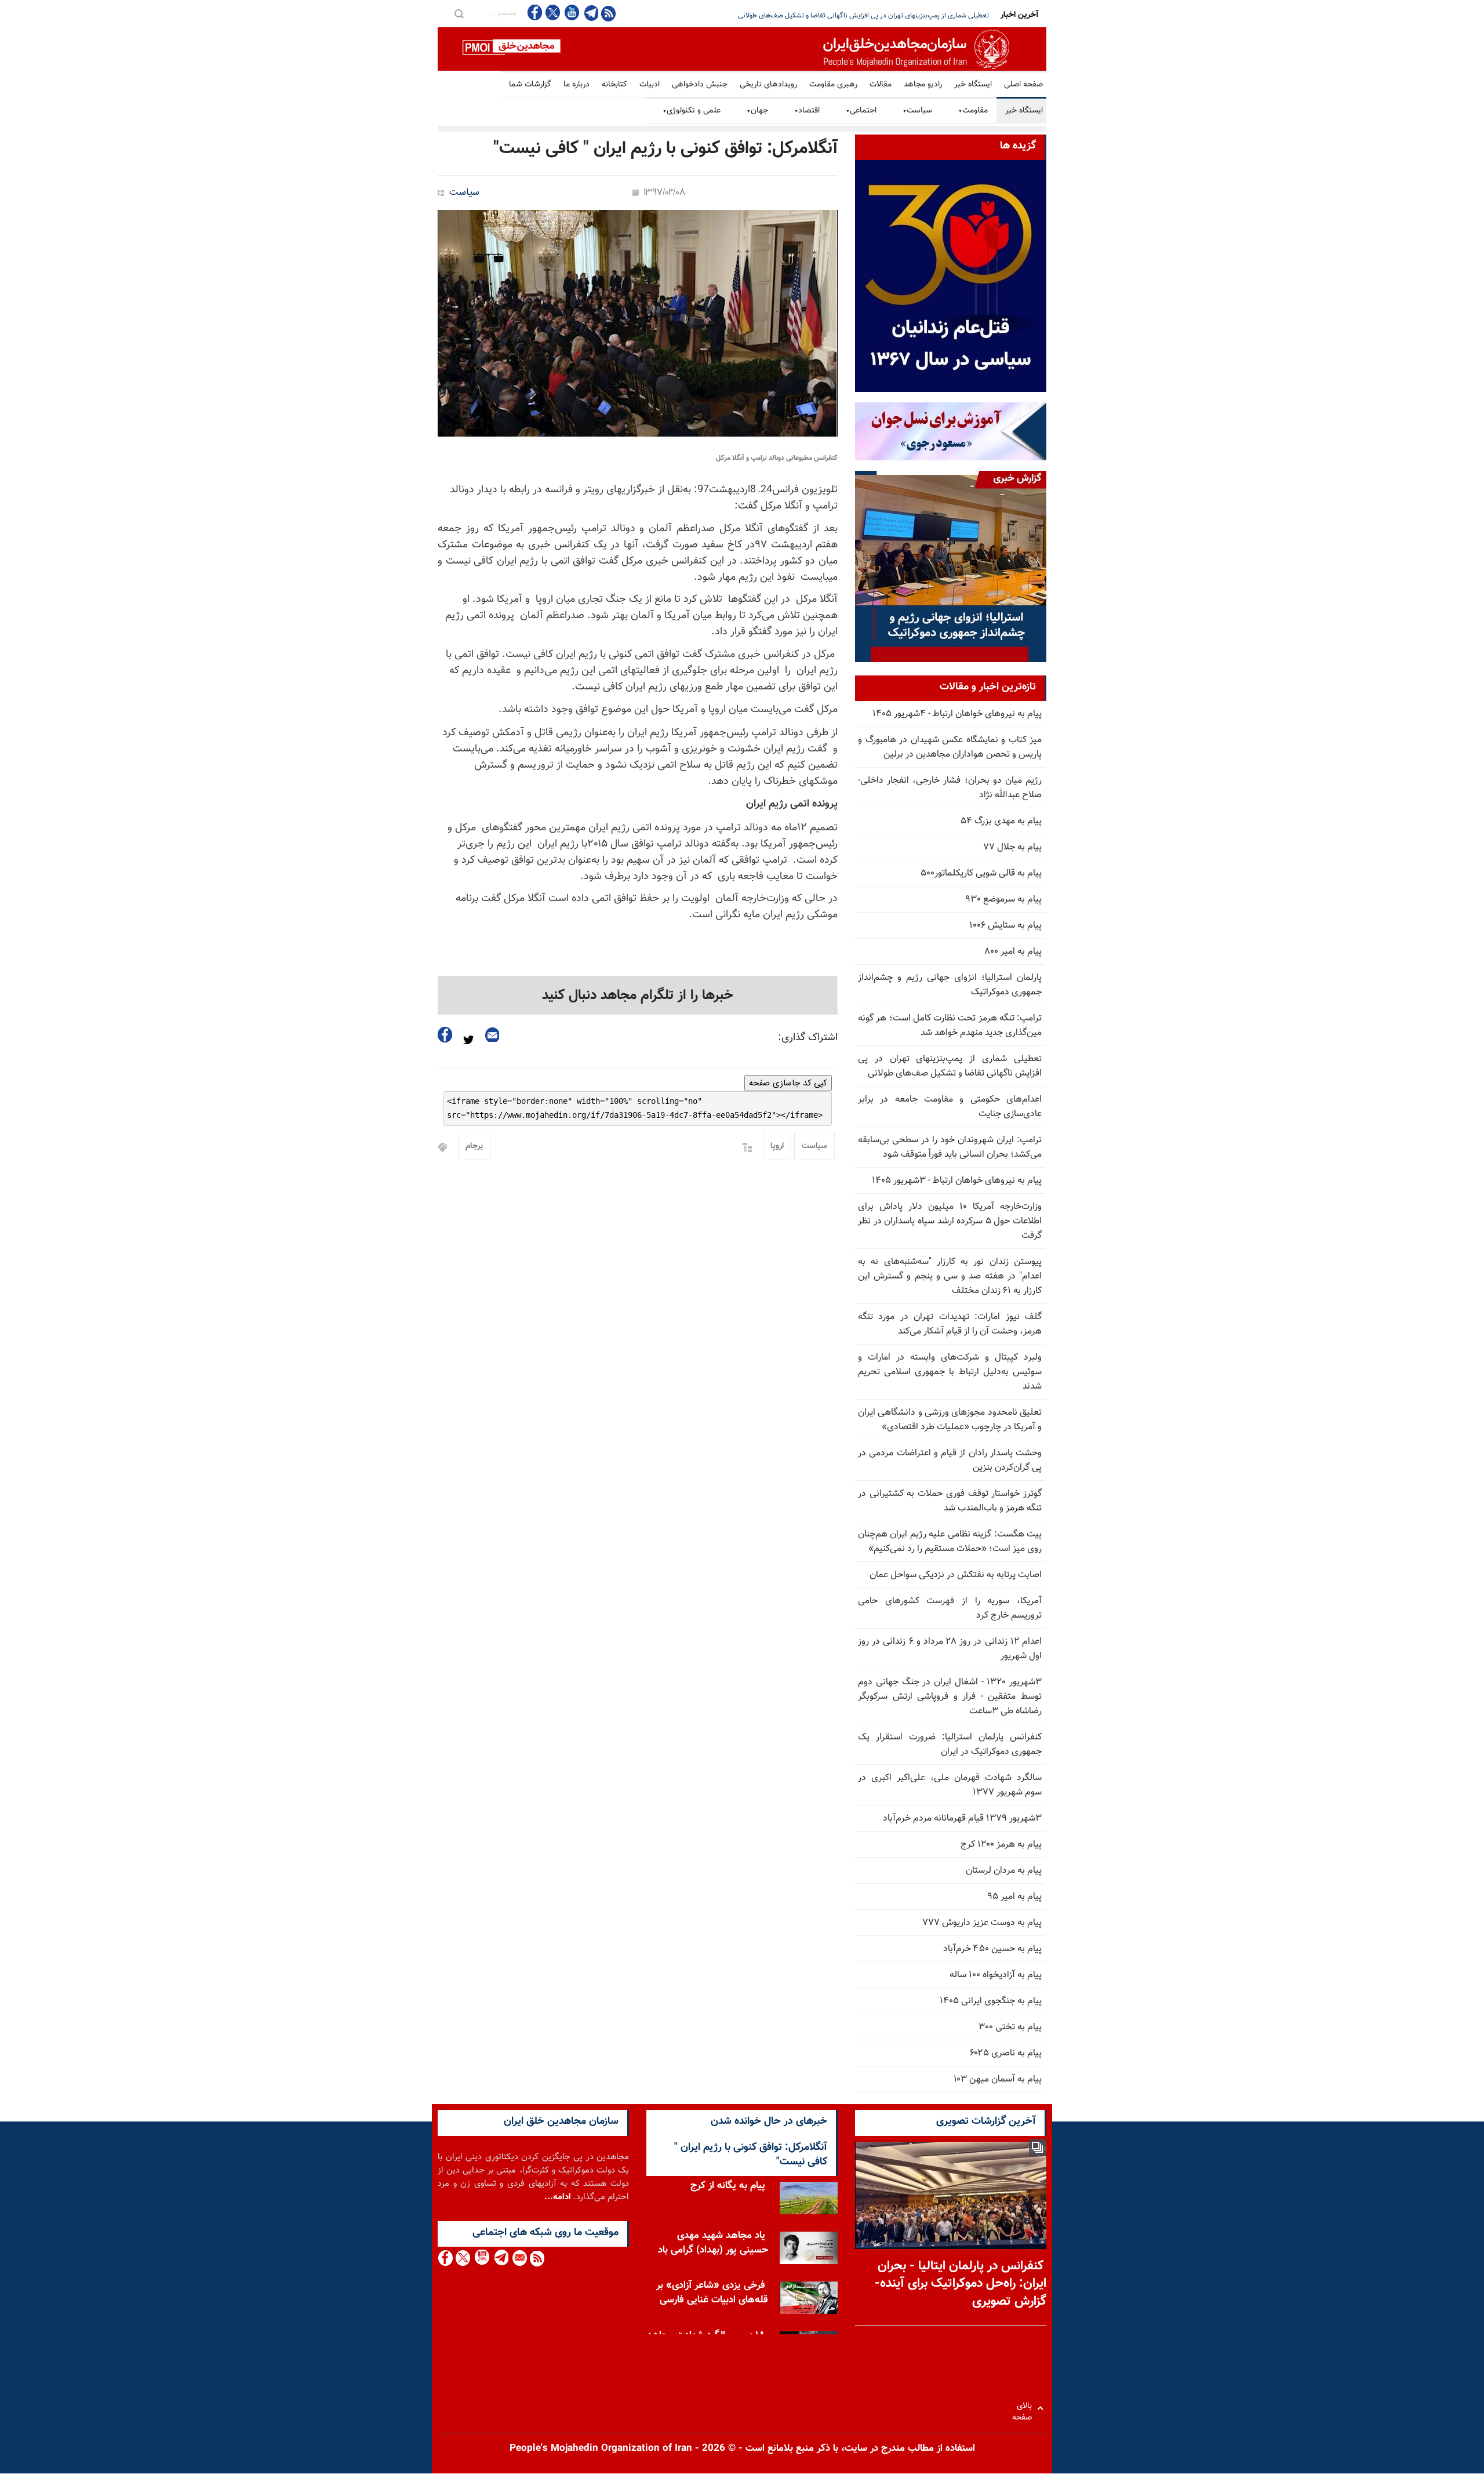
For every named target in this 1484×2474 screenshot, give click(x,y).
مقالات (881, 85)
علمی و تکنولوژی (692, 111)
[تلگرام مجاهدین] (590, 13)
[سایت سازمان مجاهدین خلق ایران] (742, 49)
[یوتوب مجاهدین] (571, 12)
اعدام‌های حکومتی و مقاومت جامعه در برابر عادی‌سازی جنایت (950, 1107)
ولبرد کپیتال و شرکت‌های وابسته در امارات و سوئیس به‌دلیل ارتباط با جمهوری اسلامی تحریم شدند (950, 1372)
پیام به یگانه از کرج (728, 2186)
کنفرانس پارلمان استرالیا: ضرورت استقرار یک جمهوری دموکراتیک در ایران (950, 1745)
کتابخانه (614, 85)
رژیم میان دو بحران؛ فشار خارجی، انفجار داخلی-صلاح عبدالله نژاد (950, 788)
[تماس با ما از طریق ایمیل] (519, 2258)
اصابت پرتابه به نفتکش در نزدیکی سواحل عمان (956, 1575)
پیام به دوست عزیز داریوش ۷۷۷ (982, 1923)
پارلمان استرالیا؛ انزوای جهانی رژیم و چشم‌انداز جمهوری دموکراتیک (950, 985)
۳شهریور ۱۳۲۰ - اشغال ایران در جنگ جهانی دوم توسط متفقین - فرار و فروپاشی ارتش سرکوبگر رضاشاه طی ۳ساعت (950, 1697)
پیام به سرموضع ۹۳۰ (1003, 900)
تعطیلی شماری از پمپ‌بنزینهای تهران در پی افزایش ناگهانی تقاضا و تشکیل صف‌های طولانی (950, 1066)
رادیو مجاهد (923, 85)
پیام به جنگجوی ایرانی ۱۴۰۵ (991, 2001)
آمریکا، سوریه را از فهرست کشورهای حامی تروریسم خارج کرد (950, 1608)
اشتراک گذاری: (808, 1038)
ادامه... (558, 2197)
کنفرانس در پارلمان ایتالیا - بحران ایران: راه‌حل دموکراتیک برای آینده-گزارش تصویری (961, 2284)
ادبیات (650, 85)
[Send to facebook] (445, 1035)
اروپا (777, 1146)
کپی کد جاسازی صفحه (788, 1083)
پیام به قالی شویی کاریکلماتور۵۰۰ (981, 873)
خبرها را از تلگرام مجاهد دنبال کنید (638, 996)
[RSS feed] (608, 13)
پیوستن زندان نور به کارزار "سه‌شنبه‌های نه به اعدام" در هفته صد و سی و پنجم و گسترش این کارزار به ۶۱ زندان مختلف (950, 1276)
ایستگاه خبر (973, 85)
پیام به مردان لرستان (1004, 1871)
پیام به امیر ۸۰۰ (1013, 952)
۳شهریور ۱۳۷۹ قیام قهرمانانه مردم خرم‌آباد (962, 1819)
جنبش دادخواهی (700, 85)
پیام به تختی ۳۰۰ (1010, 2027)
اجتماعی (861, 111)
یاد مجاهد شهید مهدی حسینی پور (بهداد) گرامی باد (713, 2243)
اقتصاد (807, 111)
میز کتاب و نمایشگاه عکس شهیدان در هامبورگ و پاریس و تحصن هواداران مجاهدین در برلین (950, 747)
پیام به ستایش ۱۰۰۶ (1005, 926)
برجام (474, 1146)
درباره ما (576, 85)
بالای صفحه (1025, 2408)
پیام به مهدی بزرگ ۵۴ (1001, 821)
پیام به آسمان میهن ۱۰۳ (998, 2079)
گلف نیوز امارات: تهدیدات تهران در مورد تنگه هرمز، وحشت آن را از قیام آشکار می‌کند (950, 1324)
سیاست (917, 111)
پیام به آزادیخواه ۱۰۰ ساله (996, 1975)
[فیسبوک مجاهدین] (535, 12)
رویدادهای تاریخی (768, 85)
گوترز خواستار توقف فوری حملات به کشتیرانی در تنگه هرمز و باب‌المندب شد (950, 1501)
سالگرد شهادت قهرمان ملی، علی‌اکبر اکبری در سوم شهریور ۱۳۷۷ (950, 1785)
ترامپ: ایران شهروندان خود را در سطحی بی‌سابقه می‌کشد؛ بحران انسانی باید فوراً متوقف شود (860, 16)
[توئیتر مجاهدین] (553, 12)
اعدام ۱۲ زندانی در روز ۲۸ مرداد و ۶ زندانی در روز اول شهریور (950, 1649)
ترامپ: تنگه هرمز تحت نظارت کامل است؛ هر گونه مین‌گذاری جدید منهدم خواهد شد (950, 1026)
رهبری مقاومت (833, 85)
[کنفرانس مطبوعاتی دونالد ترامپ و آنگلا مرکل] (638, 323)
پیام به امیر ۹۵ (1014, 1897)
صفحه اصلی (1023, 85)
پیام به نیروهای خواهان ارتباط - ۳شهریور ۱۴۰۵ (957, 1181)
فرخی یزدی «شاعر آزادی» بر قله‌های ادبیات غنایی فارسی (712, 2293)
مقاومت (973, 111)
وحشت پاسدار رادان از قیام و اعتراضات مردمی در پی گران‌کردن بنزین (950, 1461)
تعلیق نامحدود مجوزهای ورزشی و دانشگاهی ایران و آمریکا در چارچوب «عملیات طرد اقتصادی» (950, 1420)
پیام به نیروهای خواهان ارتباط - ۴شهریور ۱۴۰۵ (957, 714)
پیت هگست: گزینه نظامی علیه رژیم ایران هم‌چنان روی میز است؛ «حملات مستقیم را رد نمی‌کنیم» (950, 1542)
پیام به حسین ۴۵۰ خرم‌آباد (992, 1949)
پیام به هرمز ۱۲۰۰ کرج (1001, 1845)
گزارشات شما (530, 85)
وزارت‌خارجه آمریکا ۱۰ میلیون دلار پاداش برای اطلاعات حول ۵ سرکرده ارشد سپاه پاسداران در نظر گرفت (950, 1221)
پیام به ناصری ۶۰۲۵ (1006, 2053)
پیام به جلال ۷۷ (1012, 847)
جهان (757, 111)
